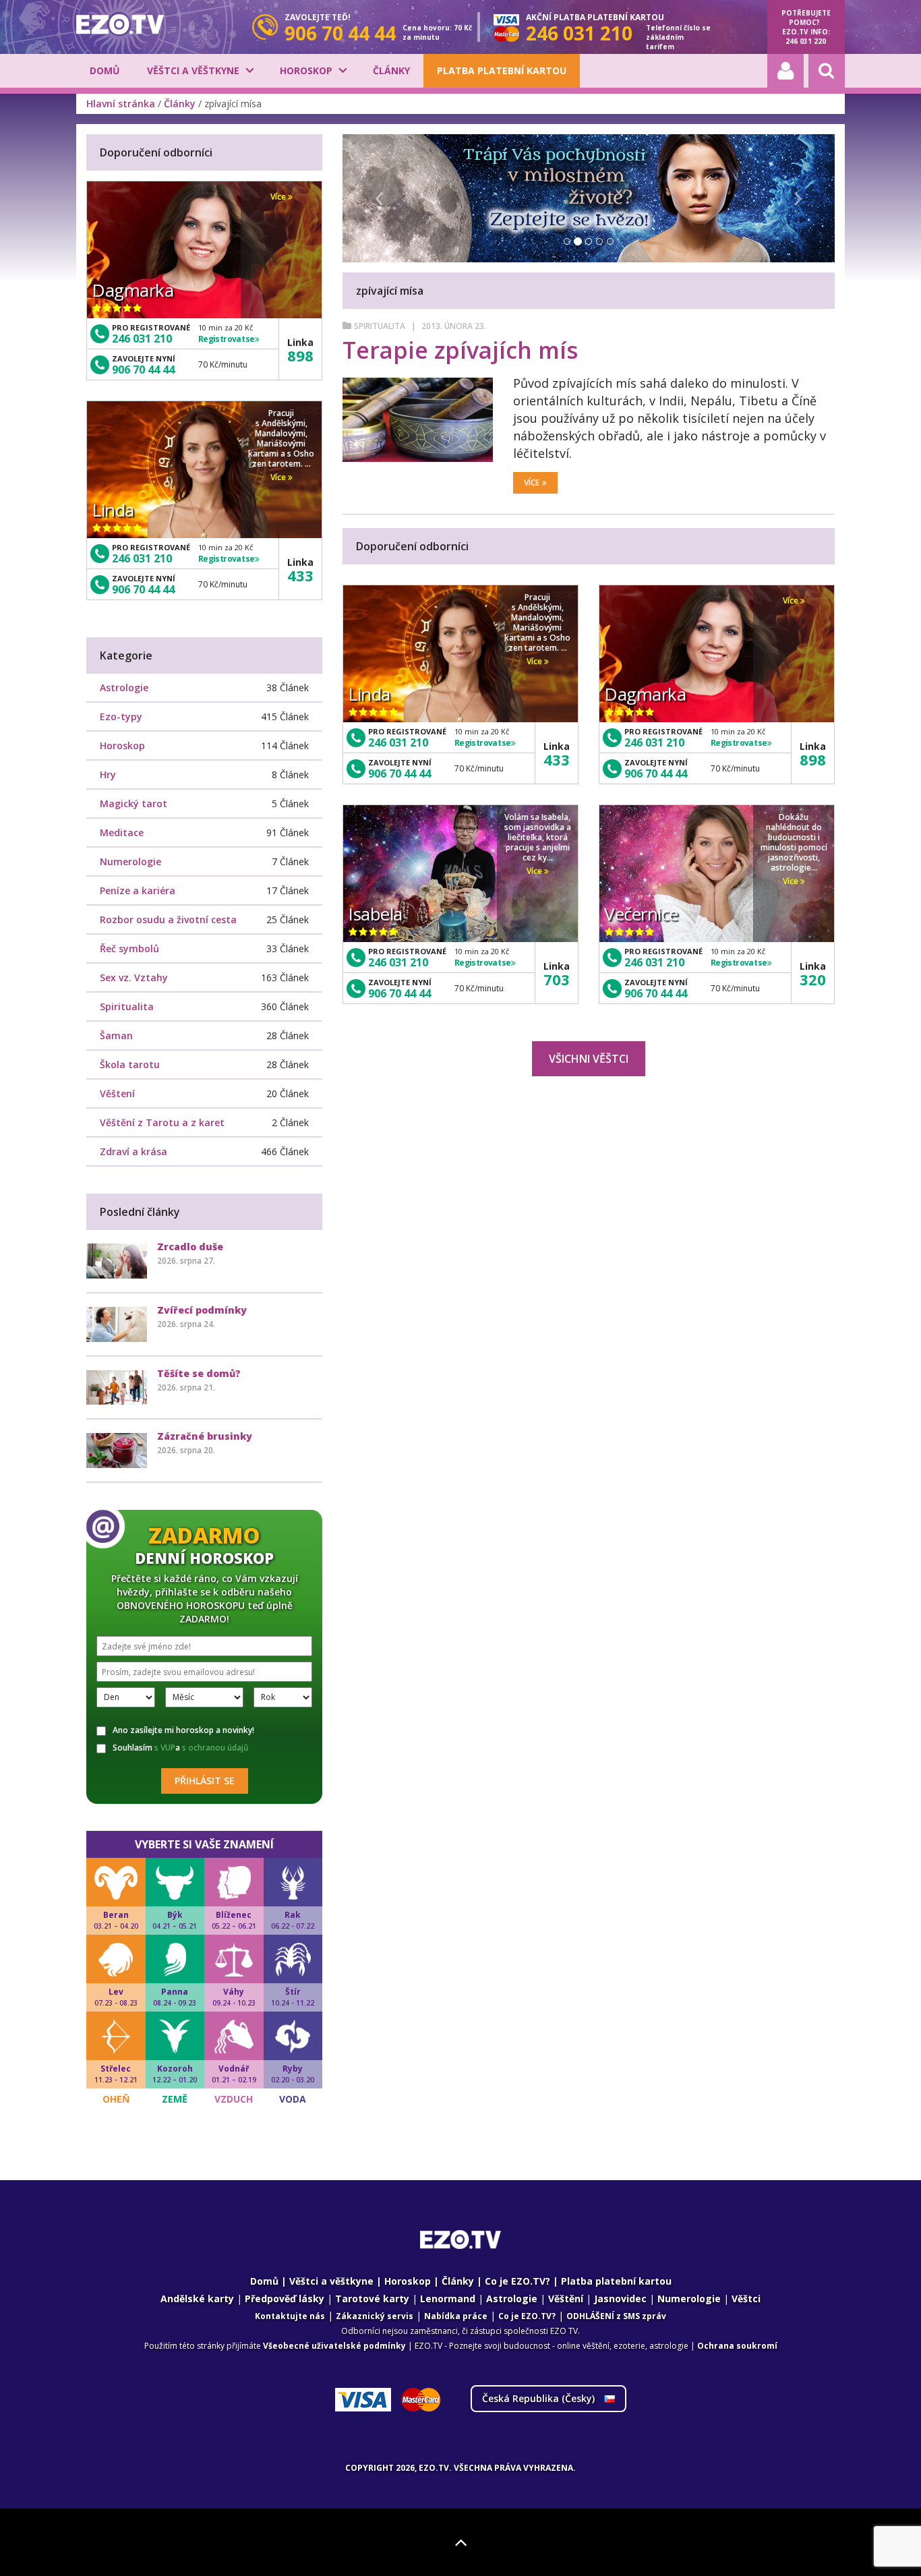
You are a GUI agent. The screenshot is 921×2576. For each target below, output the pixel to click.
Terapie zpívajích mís (460, 350)
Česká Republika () (540, 2398)
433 (557, 759)
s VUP (165, 1748)
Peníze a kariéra (138, 890)
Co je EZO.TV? (517, 2281)
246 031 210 (398, 742)
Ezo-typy (121, 716)
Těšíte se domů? (199, 1373)
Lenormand (448, 2299)
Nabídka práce (456, 2316)
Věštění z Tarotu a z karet (162, 1122)
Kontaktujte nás (290, 2316)
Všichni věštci (589, 1059)
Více (532, 482)
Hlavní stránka (121, 104)
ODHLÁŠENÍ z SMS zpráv (616, 2316)
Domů (105, 70)
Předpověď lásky (285, 2299)
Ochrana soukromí (737, 2346)
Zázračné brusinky (205, 1436)
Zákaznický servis (375, 2316)
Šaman (116, 1035)
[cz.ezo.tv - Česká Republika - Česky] (120, 24)
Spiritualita (380, 326)
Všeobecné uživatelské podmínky (334, 2346)
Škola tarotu (130, 1064)
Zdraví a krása (133, 1151)
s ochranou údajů (215, 1748)
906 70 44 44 (399, 773)
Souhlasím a (181, 1748)
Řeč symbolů (129, 948)
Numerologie (130, 861)
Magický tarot (133, 803)
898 (813, 759)
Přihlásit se (205, 1781)
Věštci (746, 2299)
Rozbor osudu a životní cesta (168, 919)
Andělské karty (197, 2299)
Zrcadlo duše (190, 1247)
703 (557, 979)
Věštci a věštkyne (193, 70)
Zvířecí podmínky (202, 1310)
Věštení (117, 1093)
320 (813, 979)
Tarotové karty (372, 2299)
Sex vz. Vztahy (134, 977)
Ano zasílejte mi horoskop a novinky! (183, 1730)
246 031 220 (806, 41)
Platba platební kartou (502, 70)
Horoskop (306, 70)
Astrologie (124, 687)
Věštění (566, 2299)
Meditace (122, 832)
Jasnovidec (620, 2299)
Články (391, 70)
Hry (108, 774)
